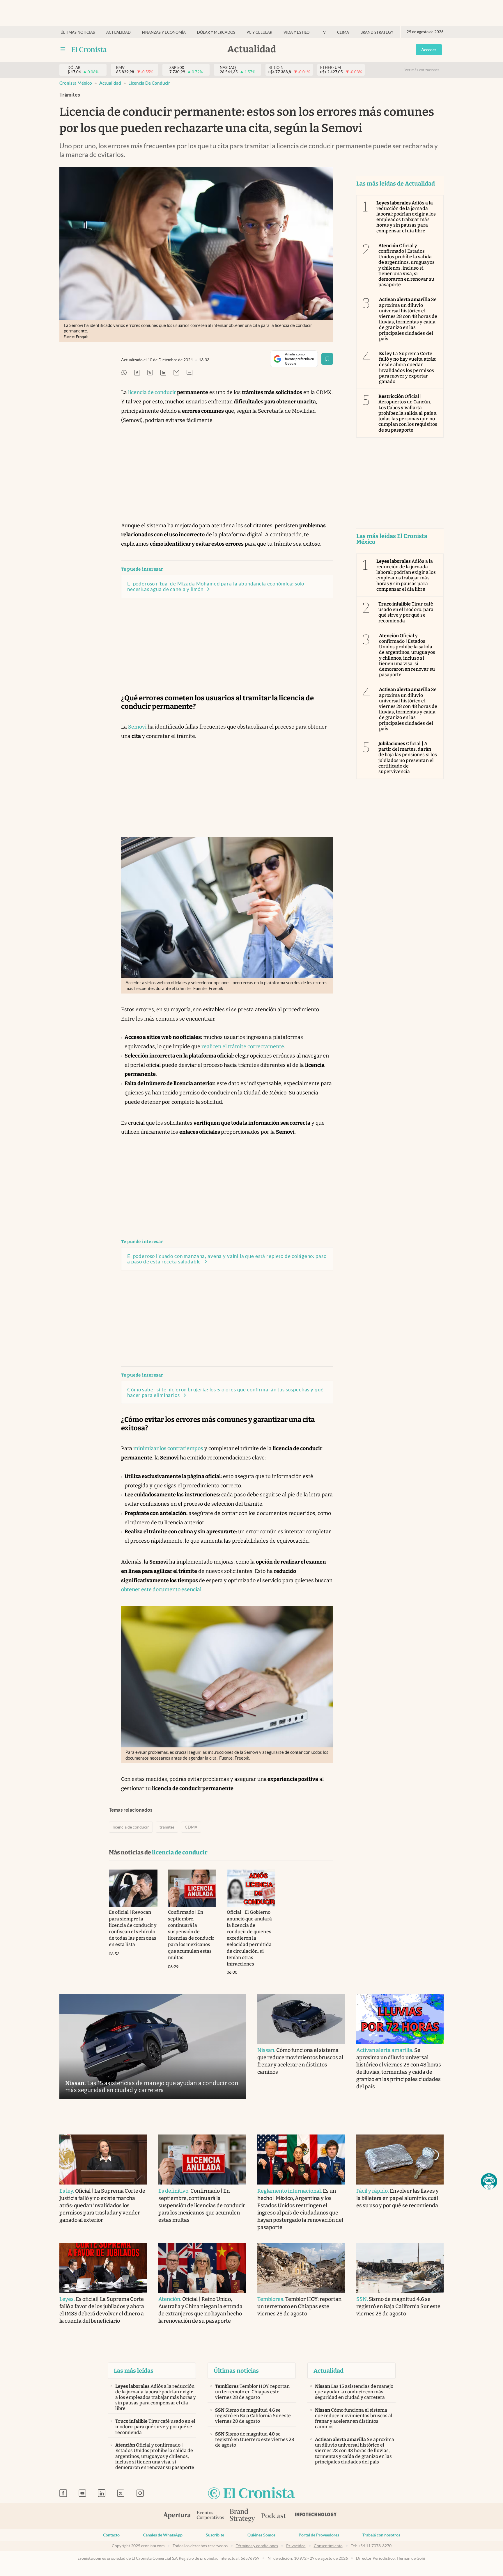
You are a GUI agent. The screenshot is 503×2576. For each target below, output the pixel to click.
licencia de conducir (149, 83)
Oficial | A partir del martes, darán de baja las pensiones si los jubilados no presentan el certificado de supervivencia (408, 758)
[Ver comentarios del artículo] (189, 373)
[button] (489, 2181)
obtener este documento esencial (161, 1589)
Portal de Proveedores (319, 2535)
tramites (167, 1827)
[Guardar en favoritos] (327, 359)
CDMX (191, 1827)
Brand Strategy (377, 32)
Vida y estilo (296, 32)
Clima (343, 32)
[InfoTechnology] (316, 2516)
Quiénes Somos (261, 2535)
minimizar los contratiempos (168, 1448)
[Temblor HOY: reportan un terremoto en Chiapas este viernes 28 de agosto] (301, 2268)
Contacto (111, 2535)
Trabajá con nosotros (381, 2535)
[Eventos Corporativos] (210, 2516)
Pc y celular (259, 32)
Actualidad (118, 32)
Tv (323, 32)
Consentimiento (328, 2546)
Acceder (429, 50)
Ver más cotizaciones (422, 70)
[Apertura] (177, 2516)
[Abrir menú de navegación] (63, 49)
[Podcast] (274, 2516)
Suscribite (215, 2535)
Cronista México (76, 83)
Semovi (137, 727)
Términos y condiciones (257, 2546)
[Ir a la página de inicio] (89, 49)
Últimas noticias (78, 32)
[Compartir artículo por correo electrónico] (176, 373)
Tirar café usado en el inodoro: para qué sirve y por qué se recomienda (406, 612)
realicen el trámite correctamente (243, 1046)
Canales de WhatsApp (163, 2535)
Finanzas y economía (164, 32)
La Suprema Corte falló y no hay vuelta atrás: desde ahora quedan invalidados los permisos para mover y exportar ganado (408, 367)
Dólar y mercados (216, 32)
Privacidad (296, 2546)
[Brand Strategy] (242, 2516)
